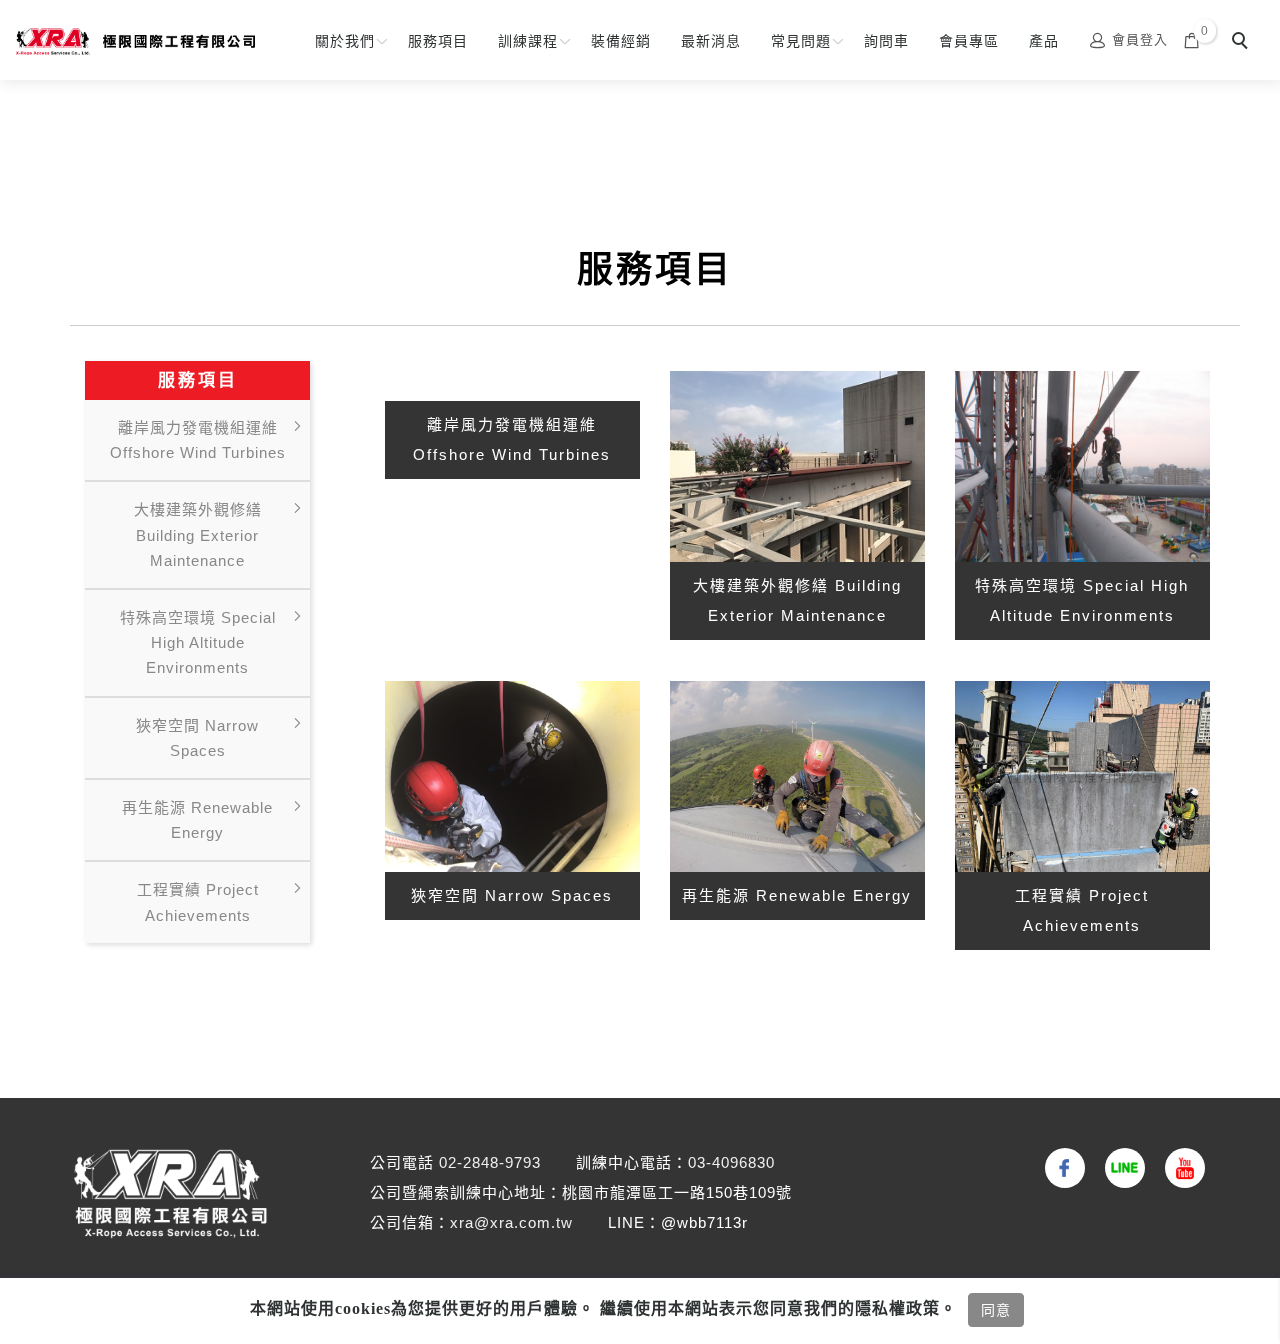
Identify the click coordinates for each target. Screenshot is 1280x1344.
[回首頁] (135, 41)
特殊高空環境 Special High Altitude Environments (198, 642)
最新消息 (711, 41)
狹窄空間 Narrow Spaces (197, 738)
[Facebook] (1060, 1168)
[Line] (1120, 1168)
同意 (996, 1310)
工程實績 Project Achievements (198, 902)
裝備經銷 (621, 41)
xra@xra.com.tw (511, 1222)
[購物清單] (1192, 39)
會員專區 (969, 41)
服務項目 (438, 41)
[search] (1243, 43)
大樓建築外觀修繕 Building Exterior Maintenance (198, 534)
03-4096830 (731, 1162)
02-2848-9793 (490, 1162)
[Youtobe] (1180, 1168)
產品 (1044, 41)
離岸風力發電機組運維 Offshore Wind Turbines (198, 440)
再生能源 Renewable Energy (197, 820)
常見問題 (801, 41)
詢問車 (886, 41)
